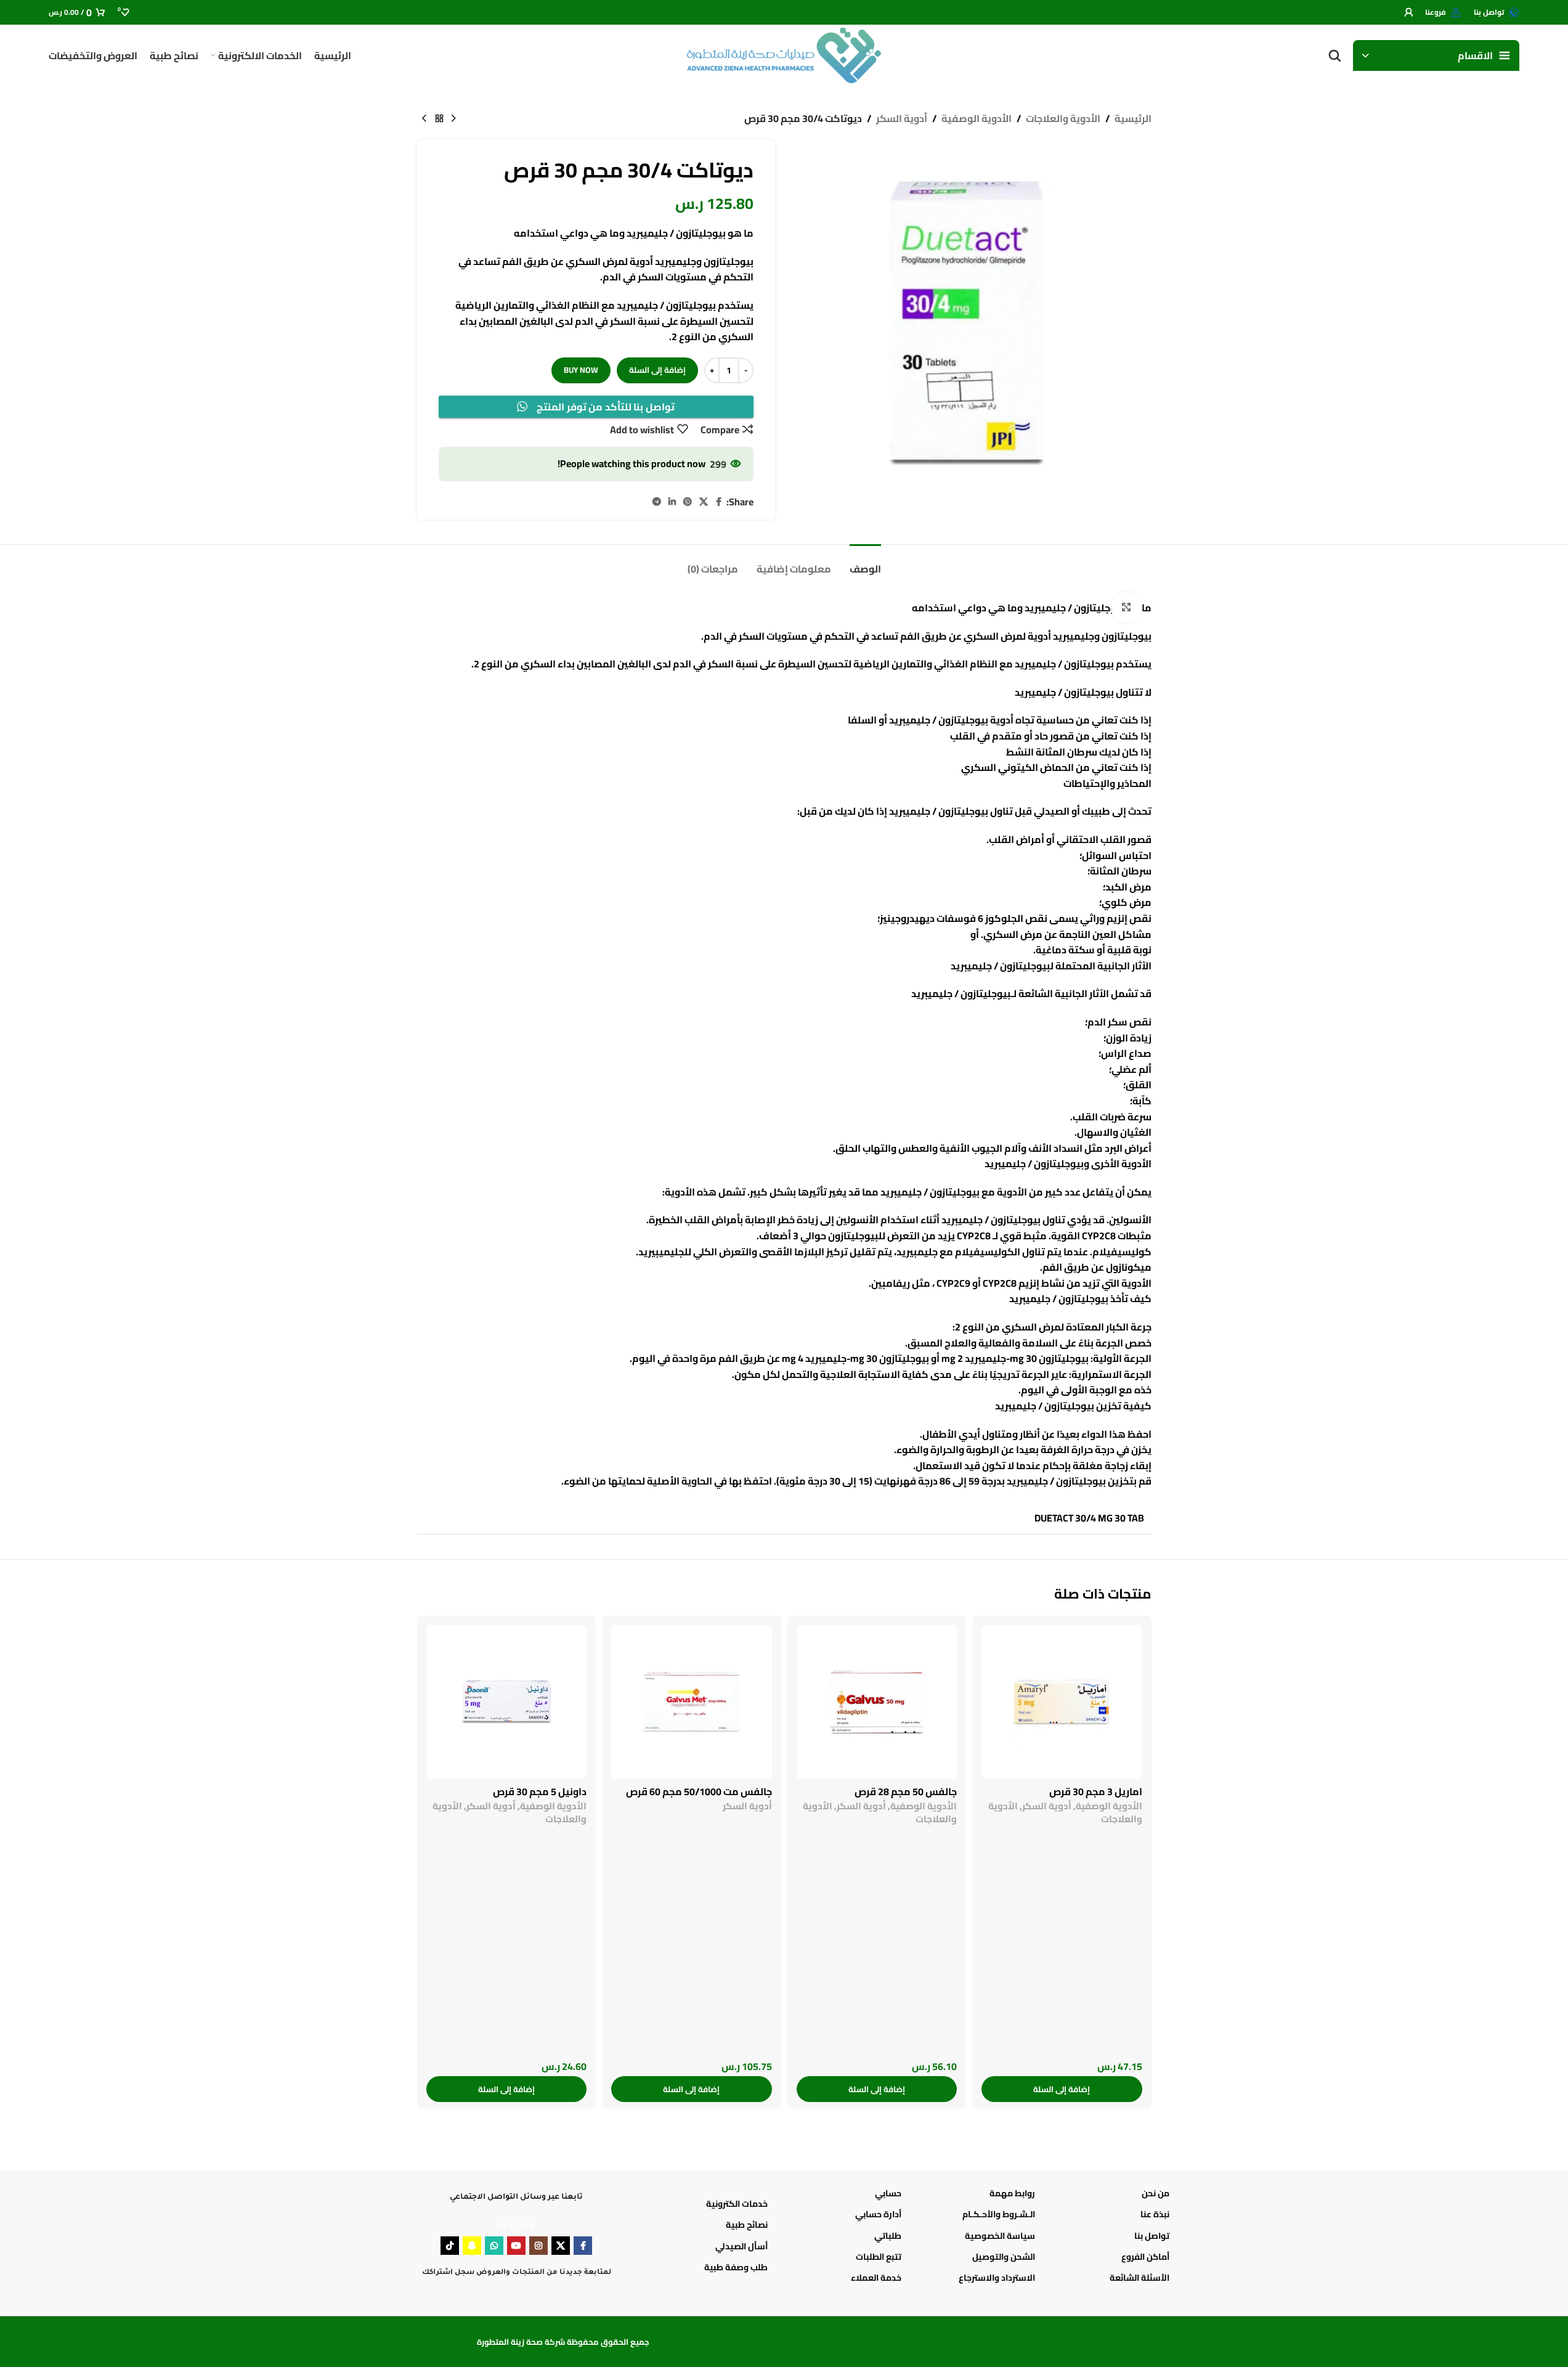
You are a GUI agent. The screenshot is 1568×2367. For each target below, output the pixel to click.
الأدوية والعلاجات (1063, 119)
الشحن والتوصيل (1004, 2257)
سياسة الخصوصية (1000, 2236)
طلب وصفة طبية (736, 2267)
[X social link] (704, 502)
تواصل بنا (1152, 2236)
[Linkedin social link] (672, 502)
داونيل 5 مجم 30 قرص (540, 1791)
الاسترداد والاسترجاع (997, 2278)
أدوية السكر (902, 119)
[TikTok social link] (450, 2246)
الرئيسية (1133, 119)
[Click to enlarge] (1126, 607)
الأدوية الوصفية (977, 119)
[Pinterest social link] (688, 502)
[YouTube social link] (516, 2246)
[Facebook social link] (719, 502)
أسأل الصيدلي (741, 2246)
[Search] (1334, 55)
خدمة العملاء (876, 2278)
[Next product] (424, 119)
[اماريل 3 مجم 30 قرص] (1062, 1702)
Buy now (581, 370)
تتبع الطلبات (879, 2257)
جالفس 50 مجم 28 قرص (906, 1791)
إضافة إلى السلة (657, 370)
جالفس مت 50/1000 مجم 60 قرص (699, 1791)
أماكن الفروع (1145, 2257)
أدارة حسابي (878, 2214)
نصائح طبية (747, 2225)
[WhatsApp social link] (494, 2246)
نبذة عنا (1155, 2214)
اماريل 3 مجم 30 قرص (1096, 1791)
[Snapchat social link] (472, 2246)
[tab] (713, 563)
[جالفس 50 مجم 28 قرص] (877, 1702)
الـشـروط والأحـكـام (999, 2214)
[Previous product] (454, 119)
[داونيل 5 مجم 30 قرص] (507, 1702)
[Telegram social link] (657, 502)
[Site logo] (784, 54)
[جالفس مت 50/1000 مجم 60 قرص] (692, 1702)
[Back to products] (439, 119)
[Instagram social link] (538, 2246)
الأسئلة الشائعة (1139, 2278)
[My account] (1408, 12)
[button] (1062, 2089)
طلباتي (888, 2236)
